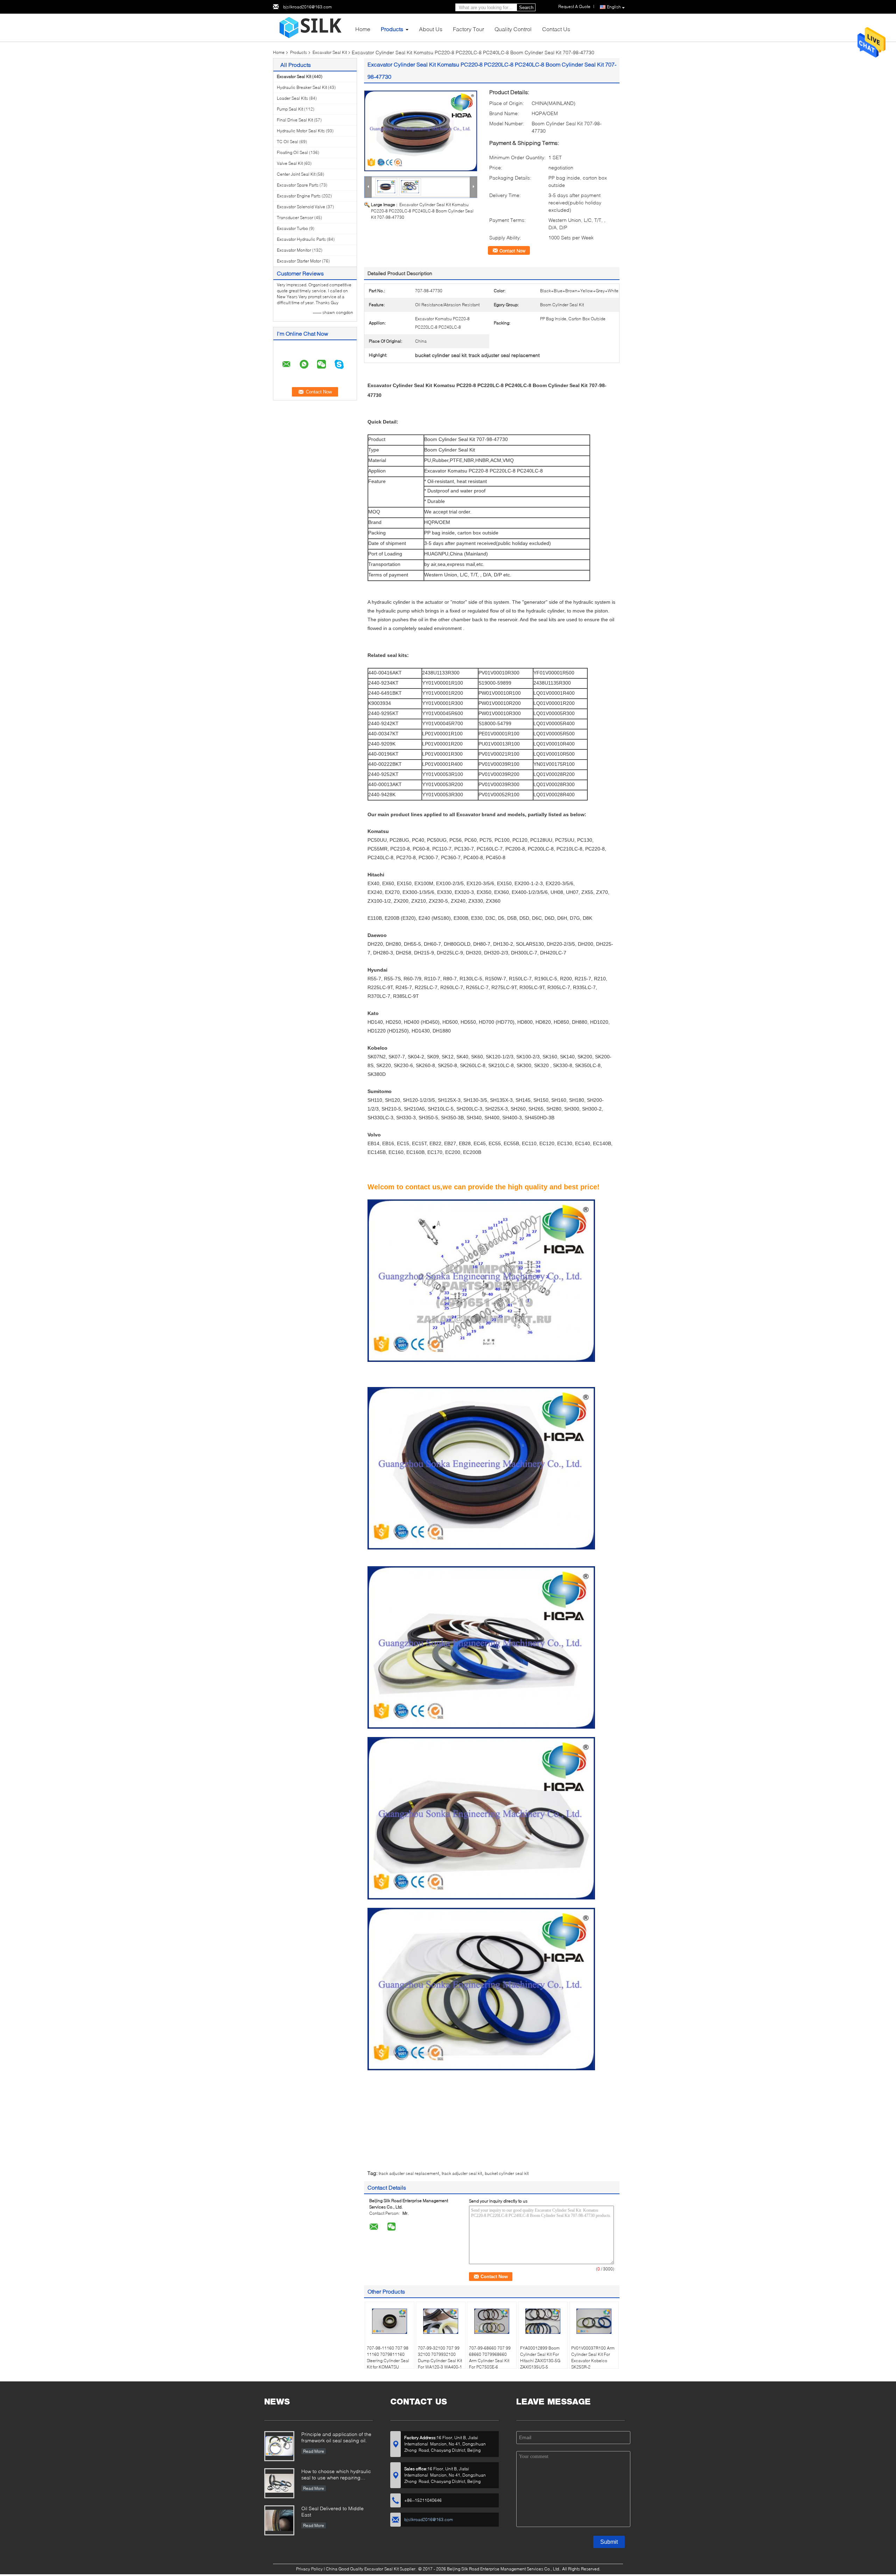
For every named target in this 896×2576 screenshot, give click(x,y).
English (614, 7)
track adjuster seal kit (462, 2173)
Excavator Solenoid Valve (301, 207)
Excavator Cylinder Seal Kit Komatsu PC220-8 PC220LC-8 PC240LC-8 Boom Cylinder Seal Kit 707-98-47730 (422, 211)
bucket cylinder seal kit (507, 2173)
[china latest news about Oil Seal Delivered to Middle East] (279, 2520)
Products (392, 29)
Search (526, 8)
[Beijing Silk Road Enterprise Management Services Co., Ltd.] (311, 27)
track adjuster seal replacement (409, 2173)
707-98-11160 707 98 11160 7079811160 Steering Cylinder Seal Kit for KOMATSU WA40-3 (388, 2361)
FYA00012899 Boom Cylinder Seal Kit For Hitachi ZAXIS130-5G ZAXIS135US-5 (540, 2357)
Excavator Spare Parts (298, 185)
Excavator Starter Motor (299, 261)
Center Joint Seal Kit (296, 174)
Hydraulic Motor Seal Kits (301, 131)
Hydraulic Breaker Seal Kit (302, 87)
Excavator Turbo (292, 228)
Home (363, 29)
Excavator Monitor (294, 250)
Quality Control (513, 29)
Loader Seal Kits (292, 98)
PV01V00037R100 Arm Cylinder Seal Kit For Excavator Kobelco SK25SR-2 (593, 2357)
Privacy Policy (309, 2569)
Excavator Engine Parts (299, 196)
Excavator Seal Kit (330, 52)
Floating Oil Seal (292, 152)
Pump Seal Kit (290, 109)
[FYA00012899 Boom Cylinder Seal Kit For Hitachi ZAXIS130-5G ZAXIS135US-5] (543, 2321)
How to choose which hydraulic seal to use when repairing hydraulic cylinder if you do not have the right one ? (336, 2475)
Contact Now (512, 251)
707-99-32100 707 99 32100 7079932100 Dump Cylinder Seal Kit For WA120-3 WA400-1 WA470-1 (440, 2361)
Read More (314, 2451)
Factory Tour (468, 29)
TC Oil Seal (288, 142)
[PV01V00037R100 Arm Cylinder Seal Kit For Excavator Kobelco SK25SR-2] (594, 2321)
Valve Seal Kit (290, 163)
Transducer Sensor (295, 218)
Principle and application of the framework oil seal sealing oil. (336, 2437)
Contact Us (556, 29)
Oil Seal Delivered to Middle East (332, 2511)
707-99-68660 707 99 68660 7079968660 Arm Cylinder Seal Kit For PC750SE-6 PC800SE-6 (490, 2361)
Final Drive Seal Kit (295, 120)
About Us (431, 29)
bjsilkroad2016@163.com (307, 7)
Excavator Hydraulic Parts (301, 239)
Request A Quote (574, 6)
